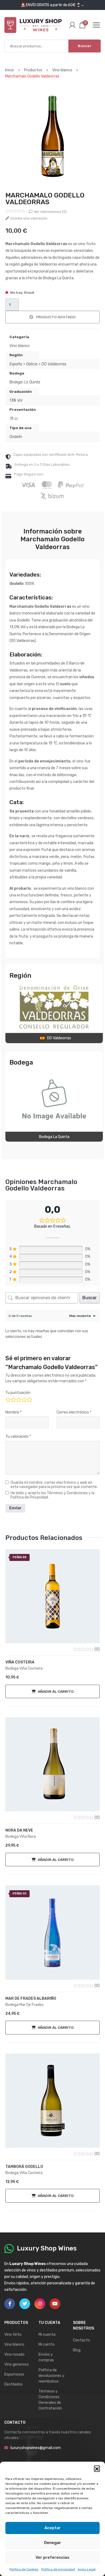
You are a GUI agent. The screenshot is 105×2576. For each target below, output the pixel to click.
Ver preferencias (52, 2557)
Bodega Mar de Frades (24, 2005)
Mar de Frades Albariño (31, 1999)
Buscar (85, 46)
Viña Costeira (20, 1662)
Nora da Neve (19, 1830)
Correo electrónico (74, 1412)
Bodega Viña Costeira (24, 1668)
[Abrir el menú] (96, 25)
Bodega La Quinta (25, 382)
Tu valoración (18, 1437)
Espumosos (14, 2374)
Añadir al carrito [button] (56, 1691)
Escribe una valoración (29, 218)
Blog (77, 2350)
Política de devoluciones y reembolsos (51, 2376)
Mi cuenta (47, 2335)
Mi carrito (47, 2344)
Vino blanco (20, 346)
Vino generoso (17, 2364)
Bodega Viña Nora (21, 1837)
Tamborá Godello (24, 2167)
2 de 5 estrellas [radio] (13, 1399)
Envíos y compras (46, 2357)
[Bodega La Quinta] (54, 1100)
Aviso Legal (87, 2569)
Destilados (13, 2384)
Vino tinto (13, 2335)
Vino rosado (14, 2354)
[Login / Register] (72, 25)
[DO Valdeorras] (54, 1007)
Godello (16, 437)
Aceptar (53, 2528)
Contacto (81, 2340)
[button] (97, 2468)
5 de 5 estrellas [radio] (29, 1399)
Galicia (32, 364)
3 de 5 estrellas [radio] (18, 1399)
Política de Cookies (24, 2569)
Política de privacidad (58, 2569)
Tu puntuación (18, 1393)
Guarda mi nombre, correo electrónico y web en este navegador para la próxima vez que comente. (54, 1485)
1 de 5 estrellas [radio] (8, 1399)
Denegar (53, 2543)
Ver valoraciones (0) (50, 212)
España (16, 364)
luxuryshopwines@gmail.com (36, 2448)
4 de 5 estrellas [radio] (24, 1399)
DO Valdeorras (54, 364)
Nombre (13, 1412)
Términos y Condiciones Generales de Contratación (50, 2400)
